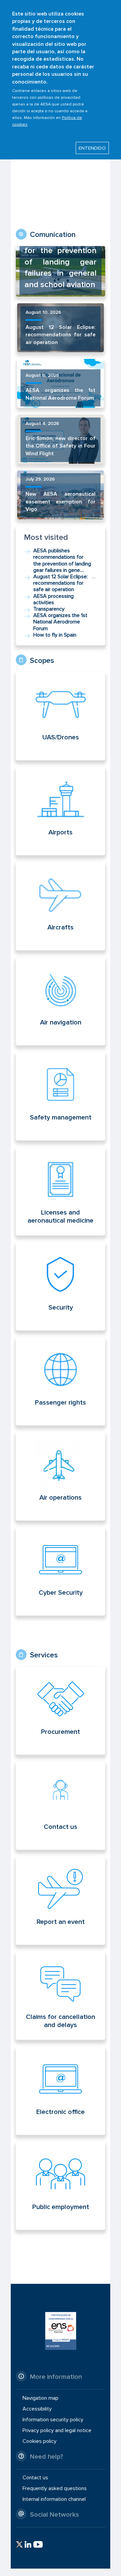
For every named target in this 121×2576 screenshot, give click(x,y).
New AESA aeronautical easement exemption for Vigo (60, 502)
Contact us (35, 2478)
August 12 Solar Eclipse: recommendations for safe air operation (60, 335)
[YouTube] (38, 2544)
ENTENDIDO (92, 148)
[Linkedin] (28, 2544)
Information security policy (53, 2420)
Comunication (53, 235)
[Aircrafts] (61, 906)
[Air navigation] (61, 1001)
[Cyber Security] (61, 1571)
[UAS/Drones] (61, 716)
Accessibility (37, 2409)
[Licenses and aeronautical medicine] (61, 1199)
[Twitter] (19, 2544)
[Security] (61, 1286)
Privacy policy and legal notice (57, 2430)
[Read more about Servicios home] (71, 1711)
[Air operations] (61, 1476)
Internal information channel (54, 2499)
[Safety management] (61, 1096)
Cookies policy (39, 2441)
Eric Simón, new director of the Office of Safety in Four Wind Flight (60, 446)
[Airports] (61, 811)
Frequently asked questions (55, 2488)
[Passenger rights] (61, 1381)
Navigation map (41, 2398)
